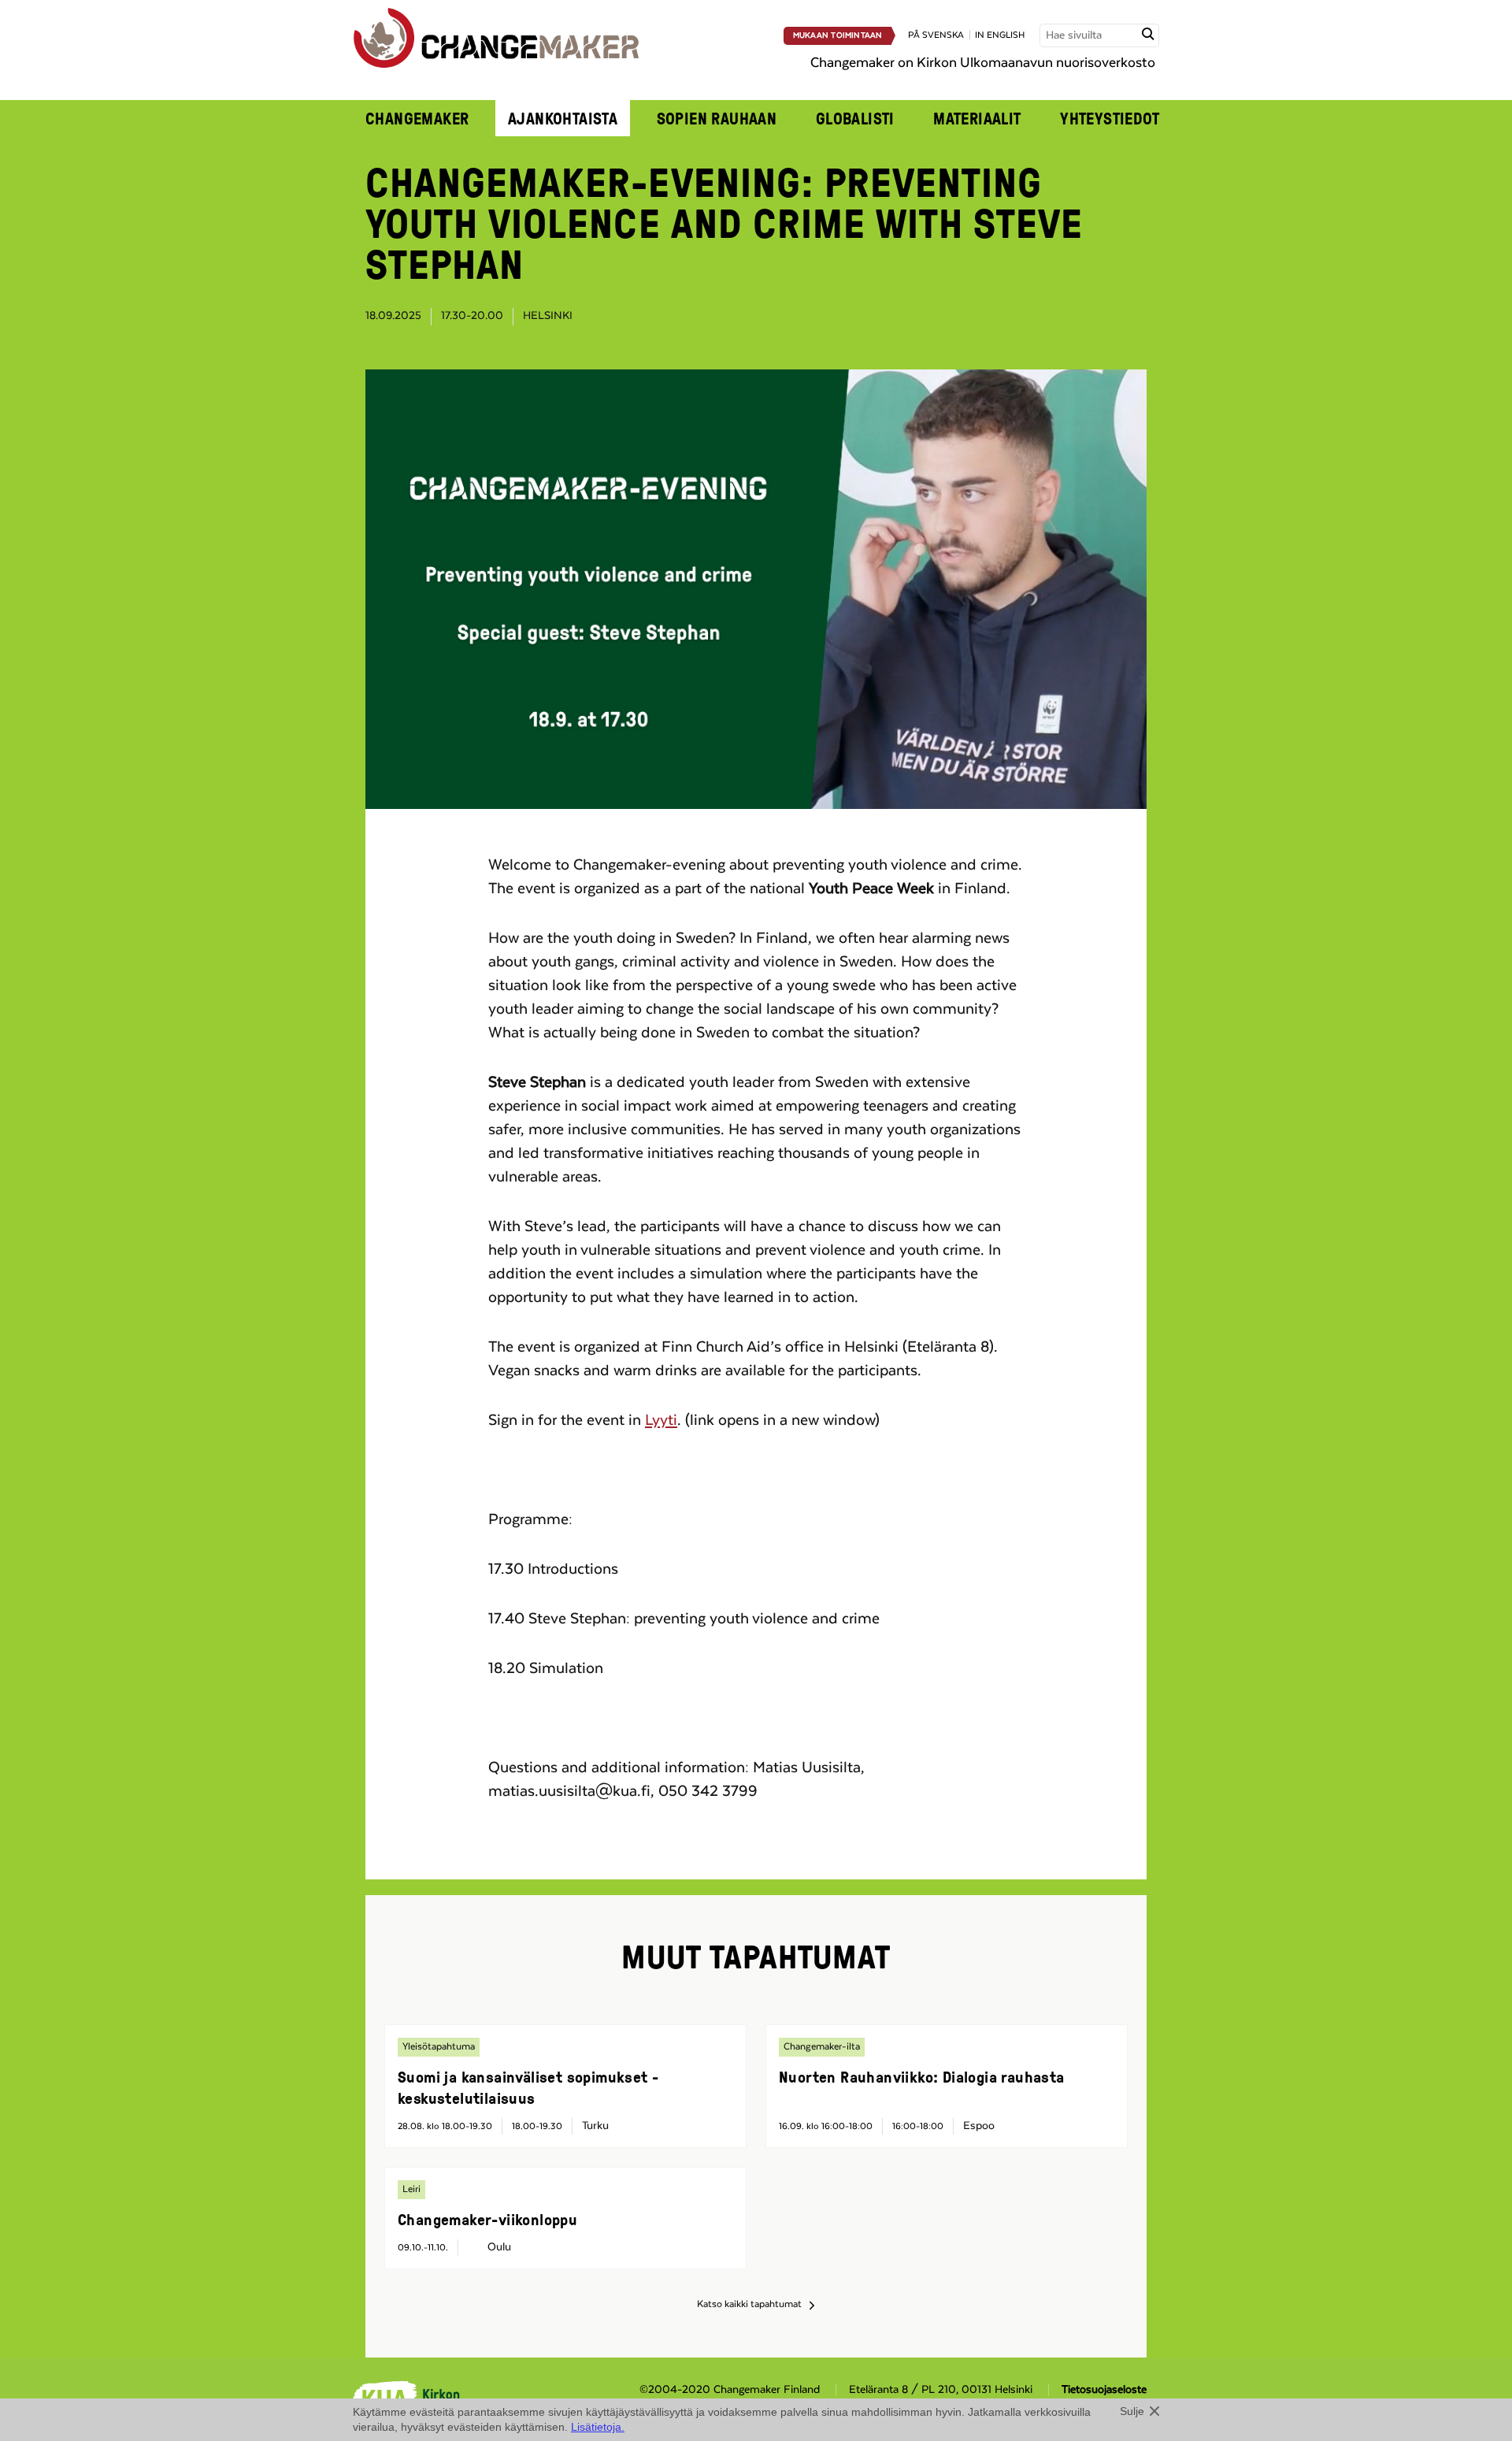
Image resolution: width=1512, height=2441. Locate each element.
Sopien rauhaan (717, 118)
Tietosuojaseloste (1104, 2390)
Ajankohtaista (563, 118)
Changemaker (417, 118)
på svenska (936, 35)
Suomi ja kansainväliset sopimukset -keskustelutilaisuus (528, 2087)
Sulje (1132, 2411)
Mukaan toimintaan (838, 35)
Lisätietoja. (598, 2427)
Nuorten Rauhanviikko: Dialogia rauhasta (922, 2076)
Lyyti (661, 1420)
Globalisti (855, 118)
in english (1000, 35)
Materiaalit (977, 118)
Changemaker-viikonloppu (487, 2219)
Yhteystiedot (1110, 118)
